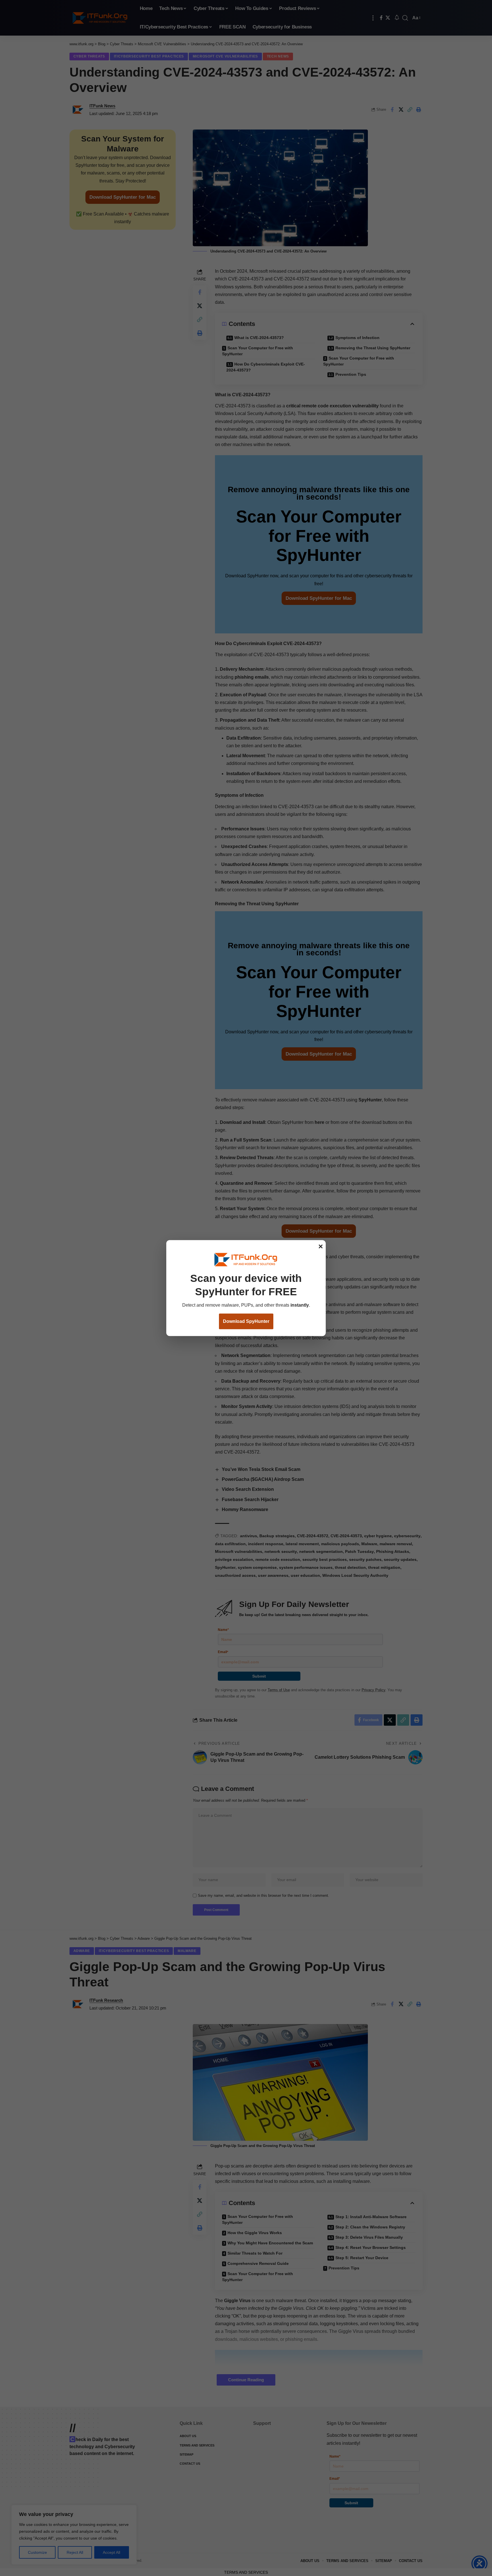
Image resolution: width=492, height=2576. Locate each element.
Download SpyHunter (246, 1321)
